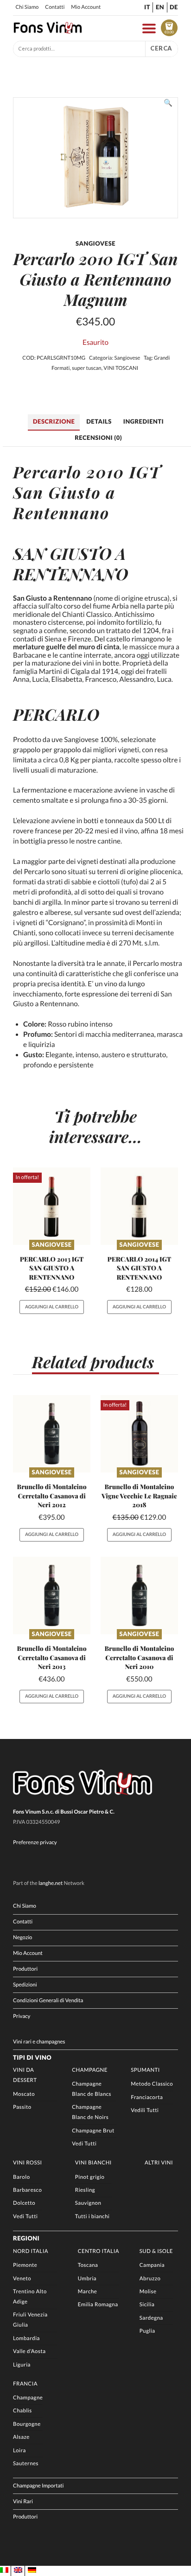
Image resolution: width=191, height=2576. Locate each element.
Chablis (22, 2411)
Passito (22, 2107)
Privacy (22, 2016)
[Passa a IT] (4, 2570)
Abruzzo (150, 2279)
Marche (88, 2292)
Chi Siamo (27, 7)
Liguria (22, 2365)
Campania (152, 2265)
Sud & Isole (156, 2251)
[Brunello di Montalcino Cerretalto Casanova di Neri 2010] (139, 1596)
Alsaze (21, 2437)
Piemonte (25, 2265)
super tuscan (87, 368)
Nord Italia (31, 2251)
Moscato (24, 2094)
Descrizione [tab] (54, 421)
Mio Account (86, 7)
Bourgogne (27, 2424)
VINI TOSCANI (121, 368)
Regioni (26, 2238)
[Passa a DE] (32, 2570)
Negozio (22, 1938)
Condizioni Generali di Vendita (48, 2001)
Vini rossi (28, 2163)
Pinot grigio (90, 2177)
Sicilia (147, 2305)
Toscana (88, 2265)
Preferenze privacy (35, 1843)
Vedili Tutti (145, 2110)
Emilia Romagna (98, 2305)
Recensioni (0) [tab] (98, 438)
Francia (25, 2384)
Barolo (21, 2177)
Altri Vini (159, 2163)
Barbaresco (27, 2190)
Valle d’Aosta (29, 2351)
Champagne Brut (93, 2131)
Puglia (147, 2331)
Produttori (25, 1969)
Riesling (85, 2190)
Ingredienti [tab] (143, 421)
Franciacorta (147, 2097)
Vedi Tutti (84, 2144)
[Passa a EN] (18, 2570)
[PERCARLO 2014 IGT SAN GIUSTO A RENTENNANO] (139, 1206)
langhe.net (51, 1883)
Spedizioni (25, 1985)
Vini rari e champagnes (39, 2042)
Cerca (161, 48)
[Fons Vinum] (48, 32)
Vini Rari (23, 2502)
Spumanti (145, 2070)
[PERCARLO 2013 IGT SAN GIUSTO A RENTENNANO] (52, 1206)
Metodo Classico (152, 2084)
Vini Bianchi (93, 2163)
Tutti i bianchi (92, 2217)
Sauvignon (88, 2203)
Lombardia (26, 2338)
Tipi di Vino (32, 2057)
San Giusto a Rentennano (64, 502)
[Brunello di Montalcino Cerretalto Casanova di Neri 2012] (52, 1434)
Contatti (55, 7)
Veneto (22, 2279)
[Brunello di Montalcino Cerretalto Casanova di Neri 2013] (52, 1596)
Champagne (90, 2070)
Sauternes (26, 2464)
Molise (148, 2292)
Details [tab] (99, 421)
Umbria (87, 2279)
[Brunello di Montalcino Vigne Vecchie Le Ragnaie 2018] (139, 1434)
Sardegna (151, 2318)
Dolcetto (24, 2203)
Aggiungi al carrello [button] (52, 1307)
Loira (19, 2451)
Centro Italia (99, 2251)
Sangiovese (127, 358)
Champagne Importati (38, 2486)
